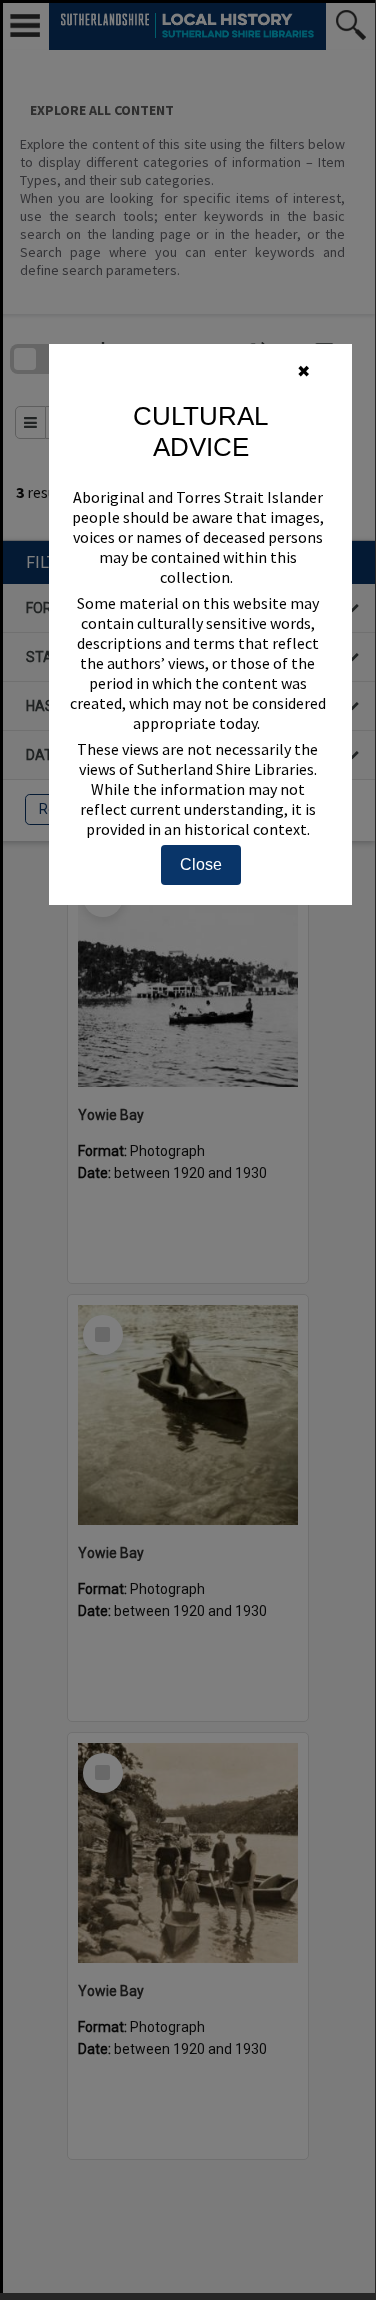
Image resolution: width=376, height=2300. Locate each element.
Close (201, 864)
